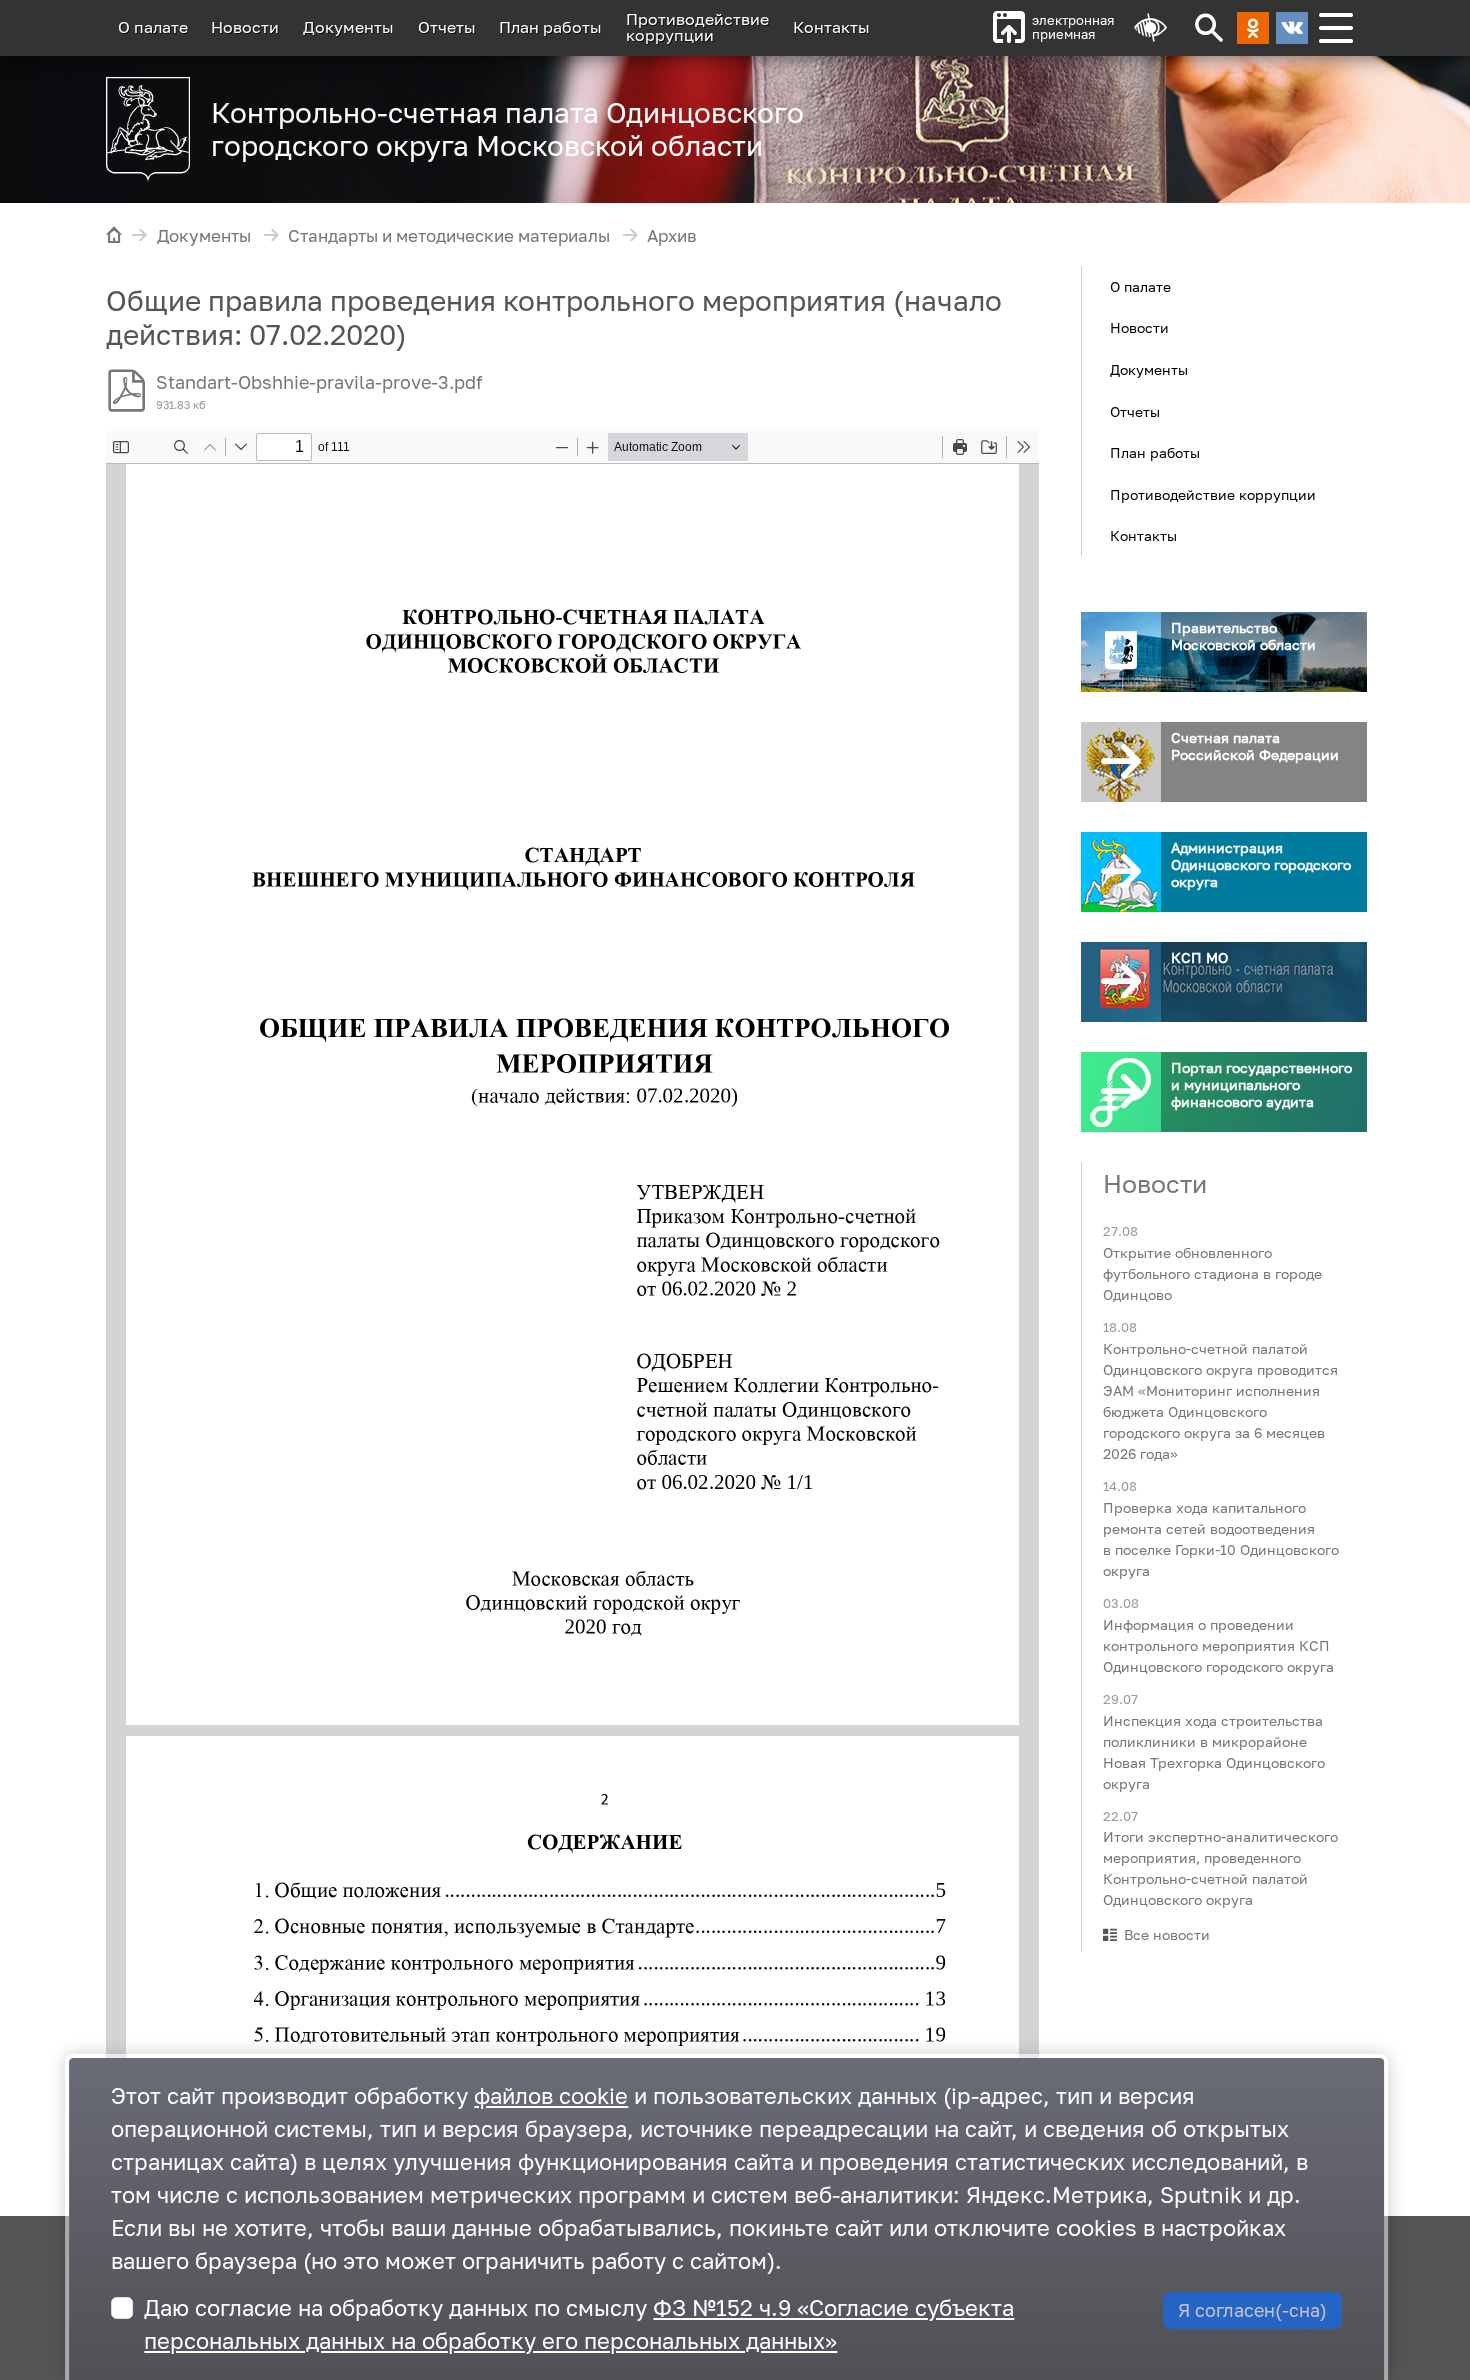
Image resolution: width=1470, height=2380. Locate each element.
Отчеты (447, 27)
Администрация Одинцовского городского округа (1261, 864)
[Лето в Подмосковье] (1114, 119)
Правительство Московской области (1243, 636)
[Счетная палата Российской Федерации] (1121, 762)
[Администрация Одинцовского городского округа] (1121, 872)
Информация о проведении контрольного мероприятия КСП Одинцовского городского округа (1218, 1644)
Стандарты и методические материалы (449, 236)
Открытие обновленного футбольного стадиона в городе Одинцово (1212, 1273)
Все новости (1167, 1934)
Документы (348, 27)
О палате (153, 27)
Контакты (831, 27)
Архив (672, 236)
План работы (550, 27)
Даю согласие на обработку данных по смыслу (579, 2324)
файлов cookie (551, 2095)
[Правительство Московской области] (1121, 652)
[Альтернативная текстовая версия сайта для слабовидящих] (1150, 28)
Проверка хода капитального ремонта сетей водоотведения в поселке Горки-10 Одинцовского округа (1221, 1538)
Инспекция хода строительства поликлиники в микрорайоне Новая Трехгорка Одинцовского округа (1214, 1751)
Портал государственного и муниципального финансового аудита (1261, 1084)
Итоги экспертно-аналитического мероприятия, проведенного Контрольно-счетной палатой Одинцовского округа (1220, 1868)
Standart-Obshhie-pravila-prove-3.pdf (319, 382)
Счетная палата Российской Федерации (1255, 746)
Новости (245, 27)
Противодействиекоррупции (697, 27)
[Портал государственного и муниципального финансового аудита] (1121, 1092)
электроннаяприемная (1073, 27)
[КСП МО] (1121, 982)
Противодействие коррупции (1213, 493)
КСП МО (1199, 957)
